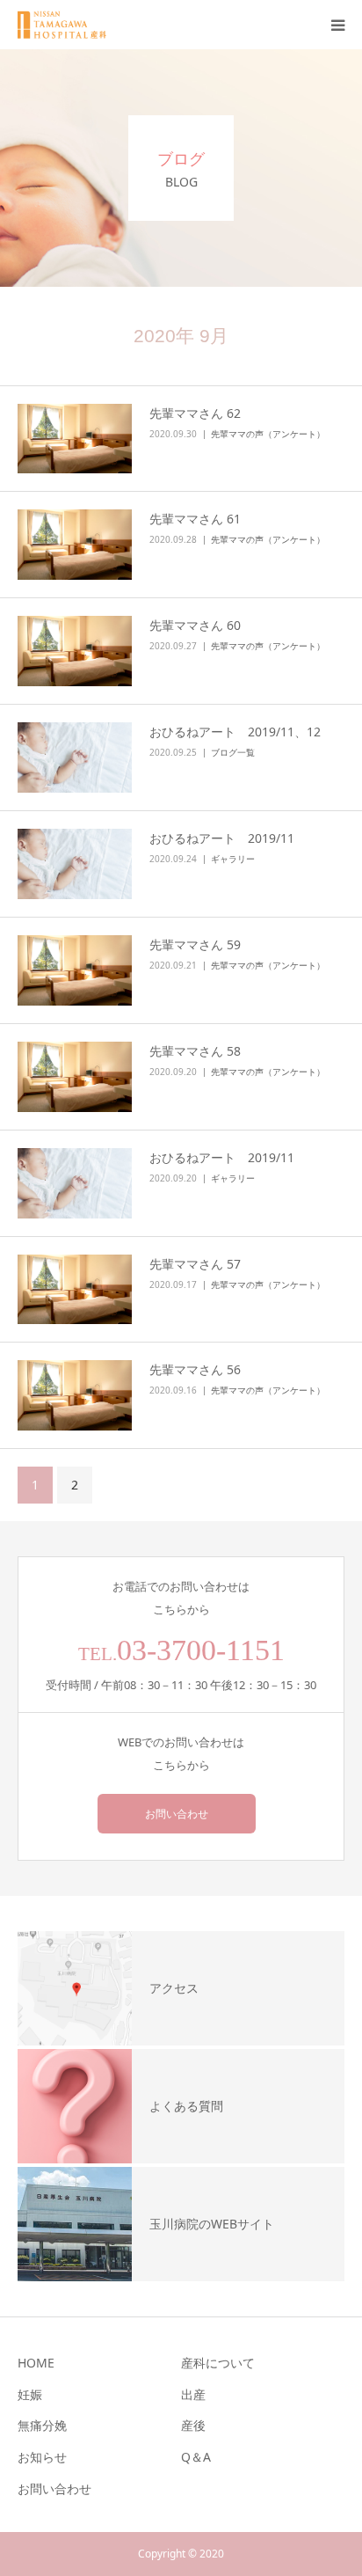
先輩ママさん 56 (195, 1369)
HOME (36, 2363)
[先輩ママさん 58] (75, 1077)
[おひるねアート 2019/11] (75, 864)
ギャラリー (233, 859)
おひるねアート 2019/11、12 (235, 732)
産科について (218, 2363)
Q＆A (196, 2457)
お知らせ (42, 2457)
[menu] (337, 25)
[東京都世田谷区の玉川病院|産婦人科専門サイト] (68, 25)
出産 (193, 2394)
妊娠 (30, 2394)
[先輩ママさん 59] (75, 970)
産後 (193, 2425)
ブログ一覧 (233, 752)
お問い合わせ (177, 1814)
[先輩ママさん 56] (75, 1395)
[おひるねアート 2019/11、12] (75, 757)
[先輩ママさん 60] (75, 651)
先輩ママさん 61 (195, 519)
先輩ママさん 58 (195, 1051)
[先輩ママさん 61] (75, 545)
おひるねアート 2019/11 (228, 838)
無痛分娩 (42, 2425)
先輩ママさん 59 (195, 944)
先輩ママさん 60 (195, 625)
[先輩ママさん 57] (75, 1290)
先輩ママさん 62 (195, 413)
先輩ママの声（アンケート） (268, 434)
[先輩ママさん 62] (75, 439)
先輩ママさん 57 (195, 1264)
